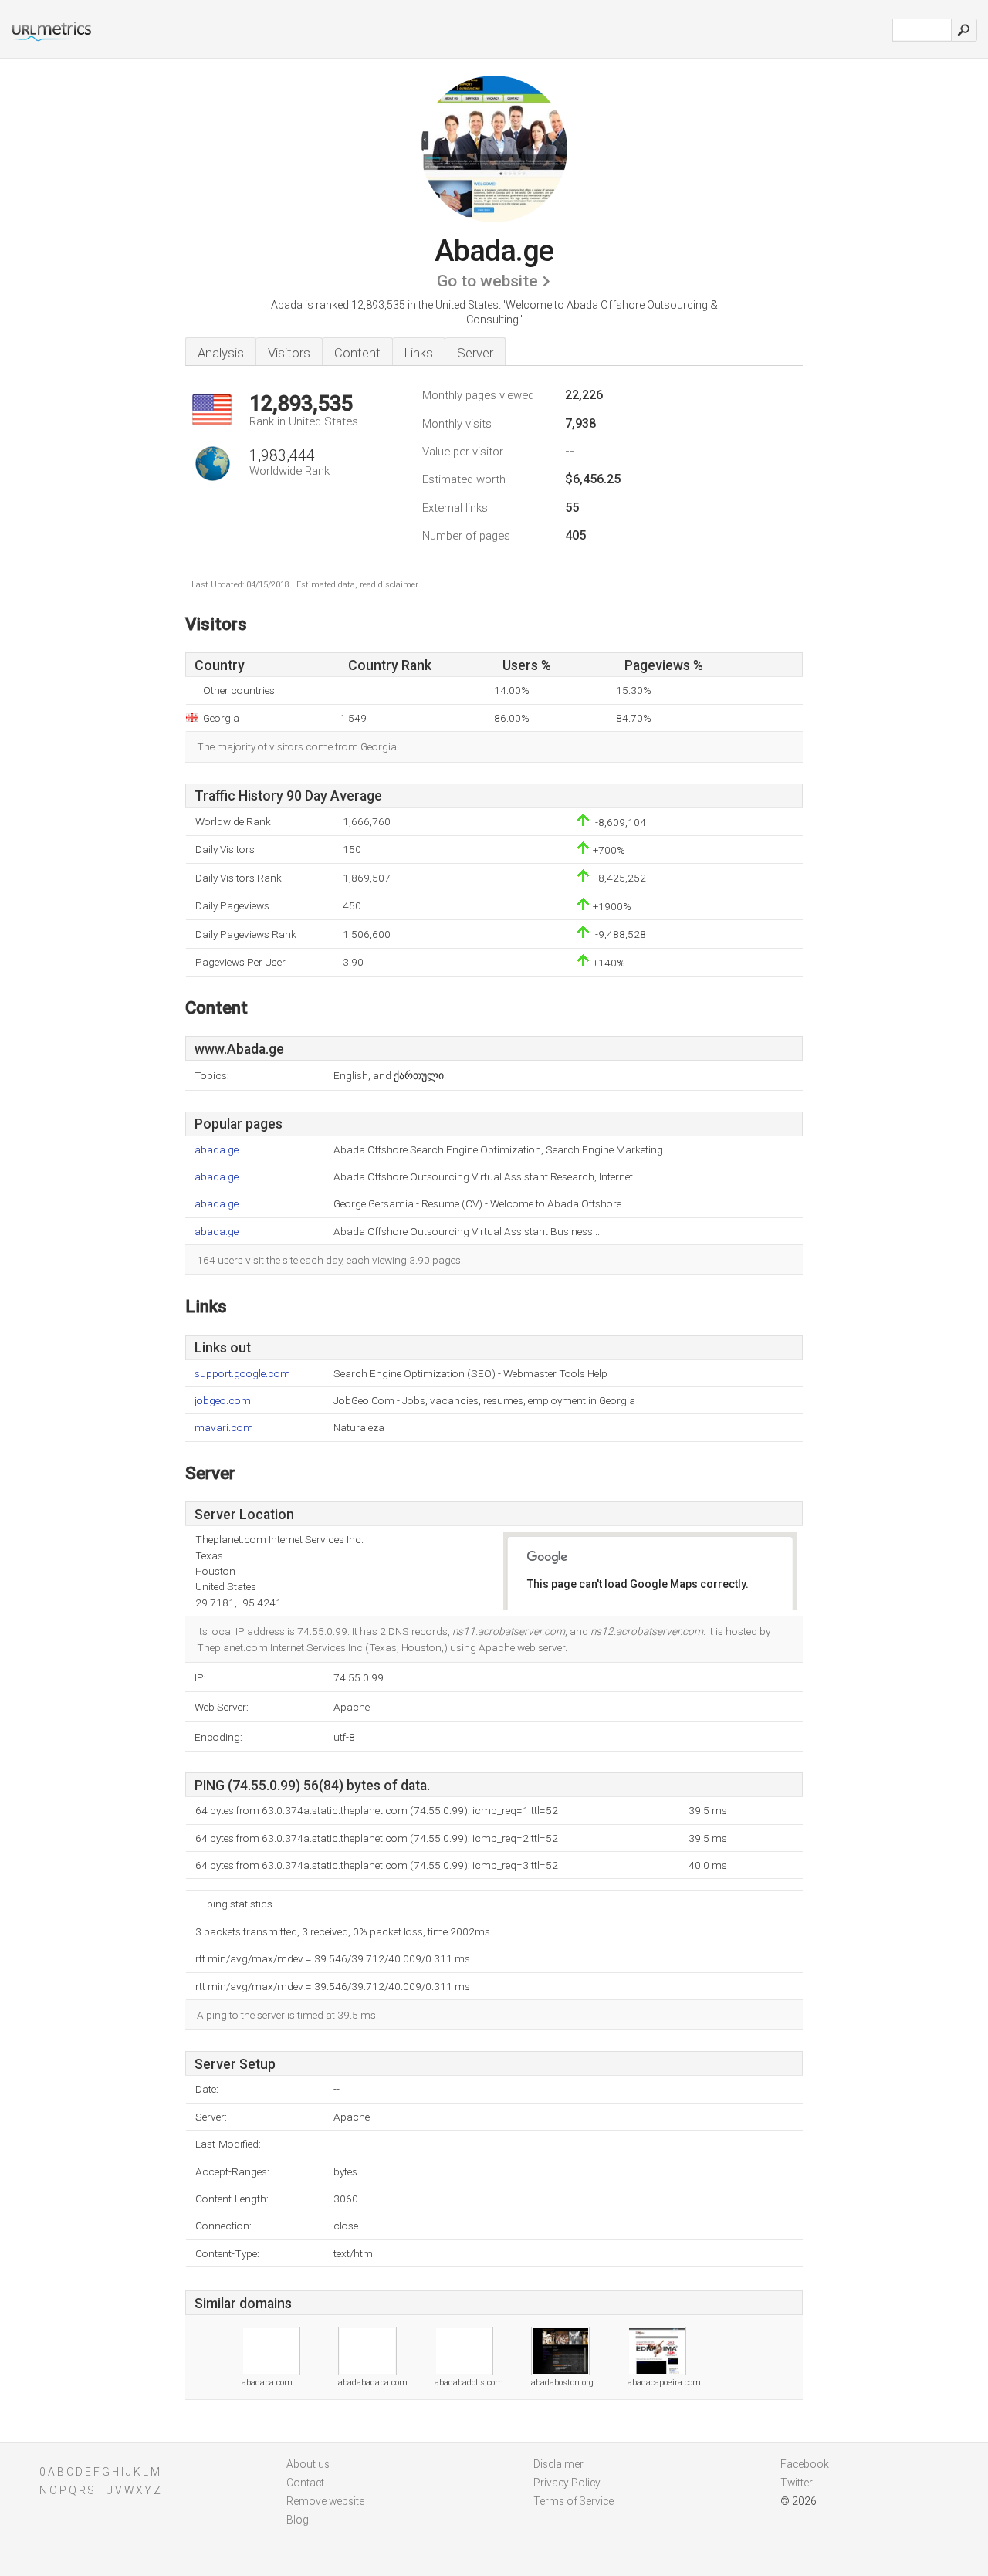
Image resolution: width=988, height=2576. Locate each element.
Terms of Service (574, 2501)
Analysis (221, 353)
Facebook (805, 2464)
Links (419, 353)
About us (308, 2464)
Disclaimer (558, 2464)
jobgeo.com (223, 1401)
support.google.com (242, 1374)
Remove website (325, 2501)
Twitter (797, 2483)
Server (475, 353)
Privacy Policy (567, 2483)
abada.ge (217, 1150)
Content (357, 353)
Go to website (487, 281)
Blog (298, 2520)
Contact (305, 2483)
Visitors (289, 353)
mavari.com (224, 1428)
